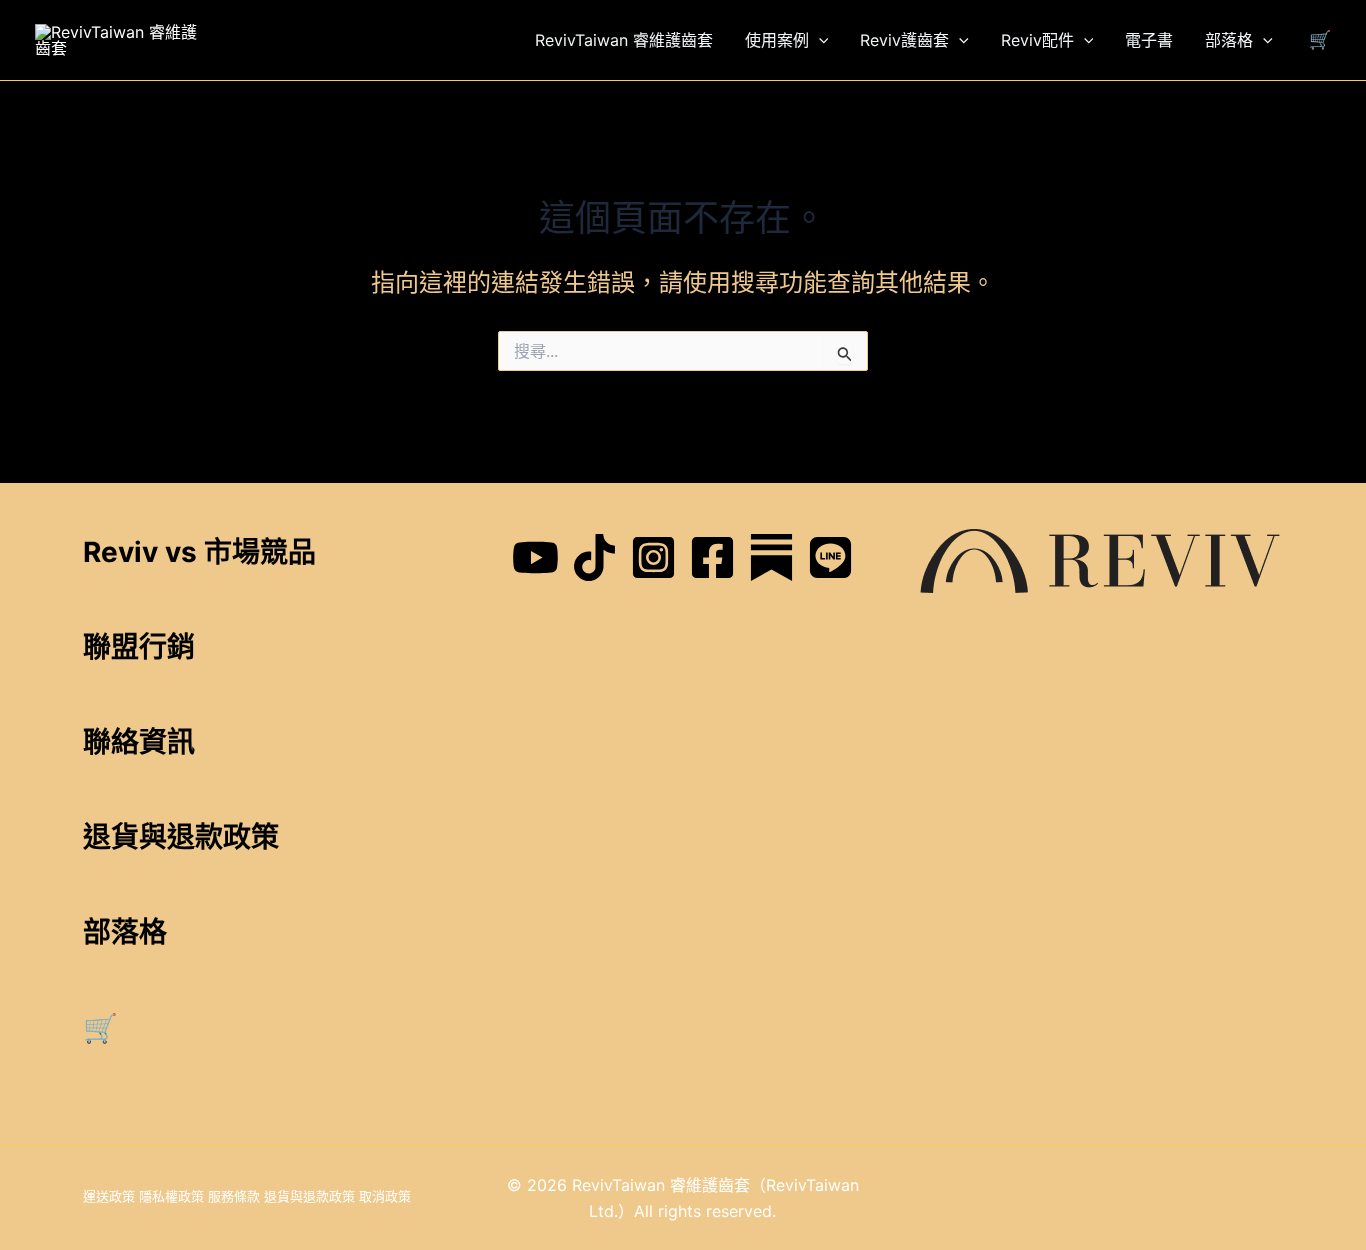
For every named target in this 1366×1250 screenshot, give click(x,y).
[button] (819, 40)
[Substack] (771, 557)
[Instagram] (653, 557)
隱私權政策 (171, 1196)
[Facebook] (712, 557)
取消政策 (385, 1196)
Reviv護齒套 (904, 40)
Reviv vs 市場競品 (199, 552)
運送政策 (109, 1196)
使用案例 (777, 40)
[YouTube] (535, 557)
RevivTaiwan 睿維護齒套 (624, 40)
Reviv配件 (1037, 40)
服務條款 (234, 1196)
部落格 (1229, 40)
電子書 (1149, 40)
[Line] (830, 557)
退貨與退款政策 (309, 1196)
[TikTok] (594, 557)
